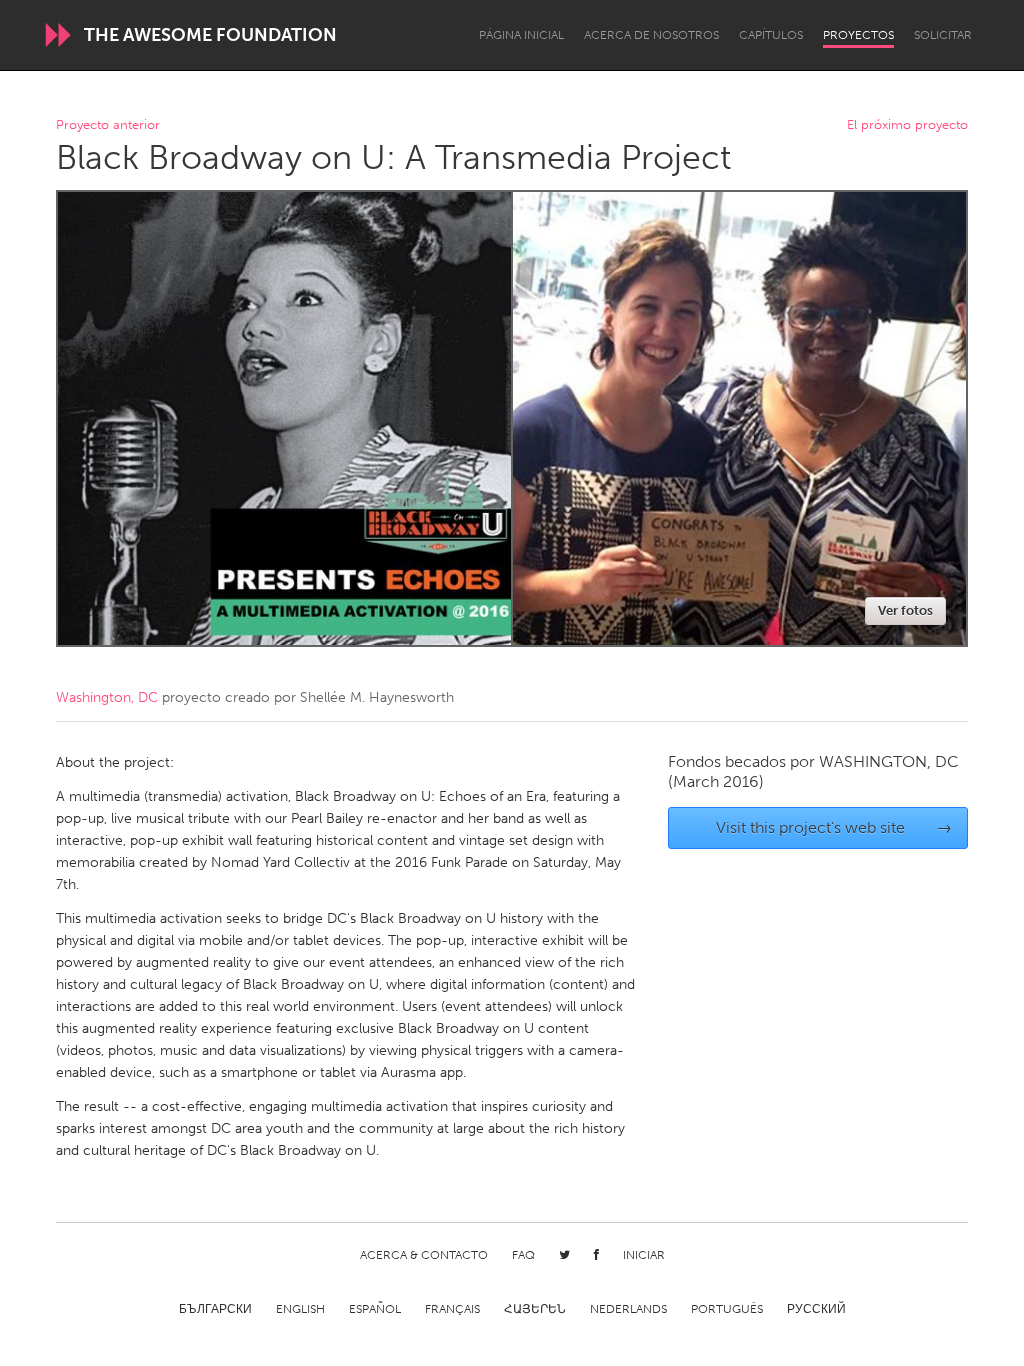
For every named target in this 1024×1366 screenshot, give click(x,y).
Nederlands (628, 1309)
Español (375, 1309)
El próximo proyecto (907, 125)
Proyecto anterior (108, 125)
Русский (816, 1309)
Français (452, 1309)
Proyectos (858, 35)
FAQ (523, 1255)
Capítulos (771, 35)
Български (215, 1309)
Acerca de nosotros (651, 35)
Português (727, 1309)
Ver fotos (905, 610)
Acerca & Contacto (424, 1255)
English (300, 1309)
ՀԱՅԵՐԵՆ (535, 1309)
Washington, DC (107, 697)
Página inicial (521, 35)
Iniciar (644, 1255)
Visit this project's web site (834, 827)
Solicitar (943, 35)
